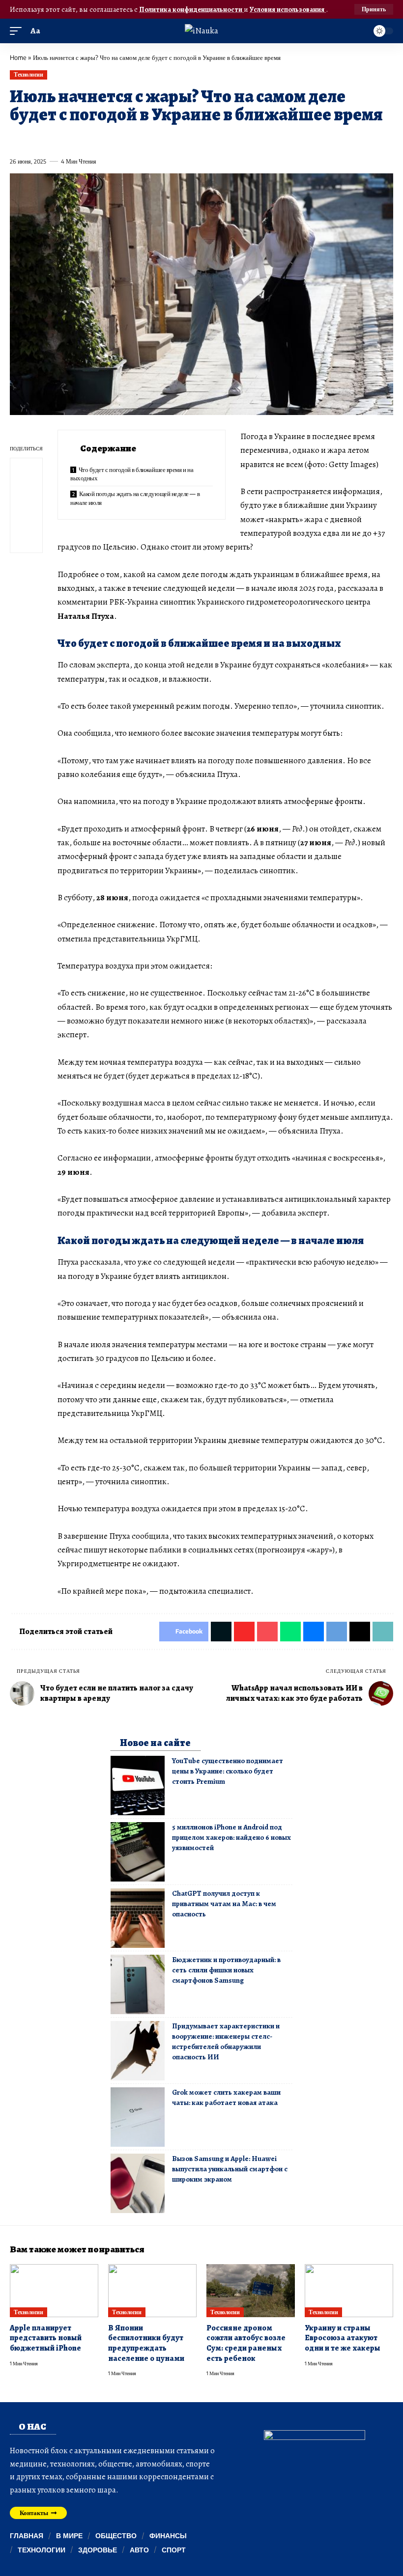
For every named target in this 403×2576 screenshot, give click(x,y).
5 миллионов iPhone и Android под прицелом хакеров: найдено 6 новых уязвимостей (231, 1837)
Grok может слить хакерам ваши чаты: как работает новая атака (226, 2097)
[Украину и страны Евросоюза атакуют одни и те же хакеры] (349, 2291)
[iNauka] (201, 31)
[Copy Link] (214, 139)
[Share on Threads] (196, 139)
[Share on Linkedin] (107, 139)
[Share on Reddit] (143, 139)
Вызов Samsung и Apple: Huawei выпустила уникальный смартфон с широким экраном (230, 2169)
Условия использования (288, 9)
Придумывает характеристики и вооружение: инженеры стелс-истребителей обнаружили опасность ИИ (226, 2041)
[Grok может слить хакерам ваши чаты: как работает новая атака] (138, 2117)
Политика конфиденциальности (191, 9)
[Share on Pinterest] (71, 139)
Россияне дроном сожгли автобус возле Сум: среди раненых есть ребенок (246, 2343)
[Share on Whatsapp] (88, 139)
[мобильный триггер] (18, 31)
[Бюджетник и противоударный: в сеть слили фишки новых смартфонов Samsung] (138, 1984)
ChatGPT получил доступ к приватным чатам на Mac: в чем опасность (224, 1904)
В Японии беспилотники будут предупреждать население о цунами (146, 2343)
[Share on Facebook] (17, 139)
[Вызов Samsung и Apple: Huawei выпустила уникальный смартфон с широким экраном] (138, 2183)
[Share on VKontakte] (160, 139)
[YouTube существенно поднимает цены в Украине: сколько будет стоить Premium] (138, 1786)
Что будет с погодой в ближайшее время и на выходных (132, 474)
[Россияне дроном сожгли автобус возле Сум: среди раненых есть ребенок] (251, 2291)
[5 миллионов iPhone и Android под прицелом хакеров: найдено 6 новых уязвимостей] (138, 1852)
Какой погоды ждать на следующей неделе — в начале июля (135, 498)
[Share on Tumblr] (124, 139)
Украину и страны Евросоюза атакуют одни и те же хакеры (343, 2338)
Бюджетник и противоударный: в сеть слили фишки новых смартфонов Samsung (226, 1970)
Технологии (28, 74)
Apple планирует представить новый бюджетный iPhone (46, 2338)
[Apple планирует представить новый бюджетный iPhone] (54, 2291)
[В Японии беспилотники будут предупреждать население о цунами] (152, 2291)
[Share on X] (35, 139)
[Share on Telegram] (178, 139)
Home (18, 57)
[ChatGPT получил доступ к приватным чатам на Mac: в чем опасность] (138, 1918)
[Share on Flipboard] (53, 139)
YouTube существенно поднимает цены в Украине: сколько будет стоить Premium (228, 1771)
